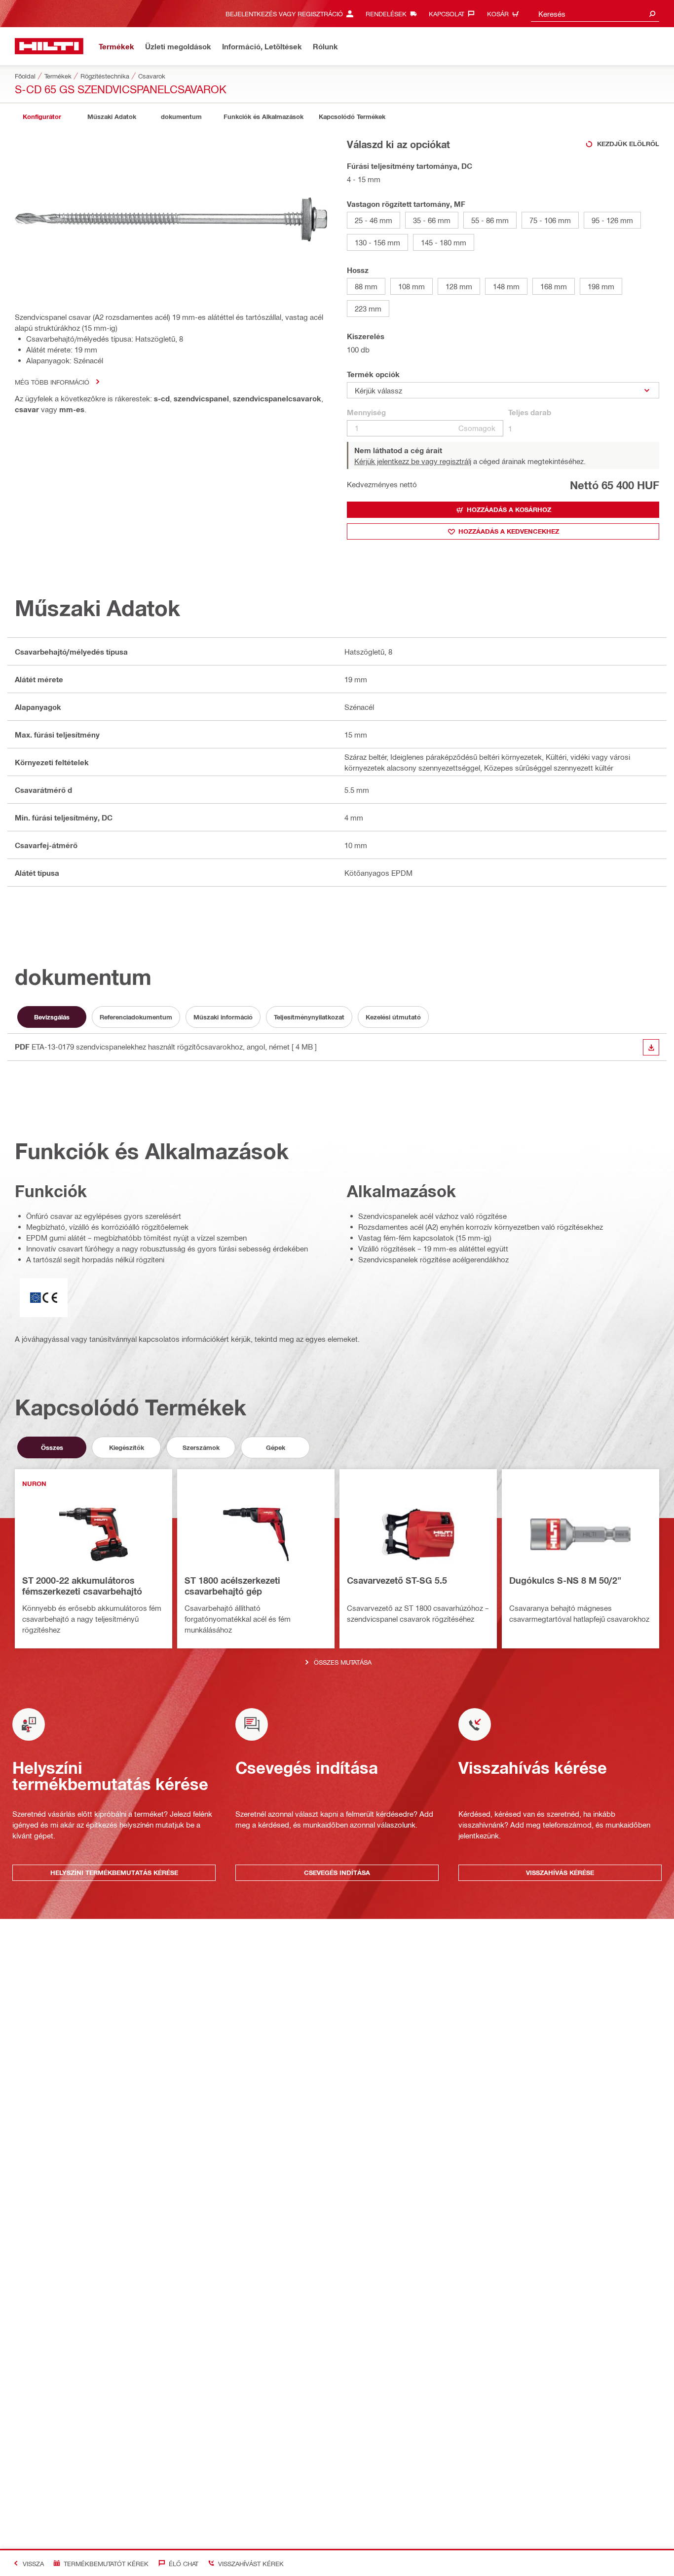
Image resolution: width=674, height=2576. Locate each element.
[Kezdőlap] (49, 46)
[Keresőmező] (652, 14)
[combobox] (595, 14)
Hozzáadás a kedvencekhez (509, 531)
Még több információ (52, 382)
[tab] (42, 117)
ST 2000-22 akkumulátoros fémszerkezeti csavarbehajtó (82, 1586)
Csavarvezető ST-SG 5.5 (397, 1580)
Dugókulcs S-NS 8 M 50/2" (565, 1580)
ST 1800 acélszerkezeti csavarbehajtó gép (232, 1586)
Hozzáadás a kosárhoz (509, 509)
